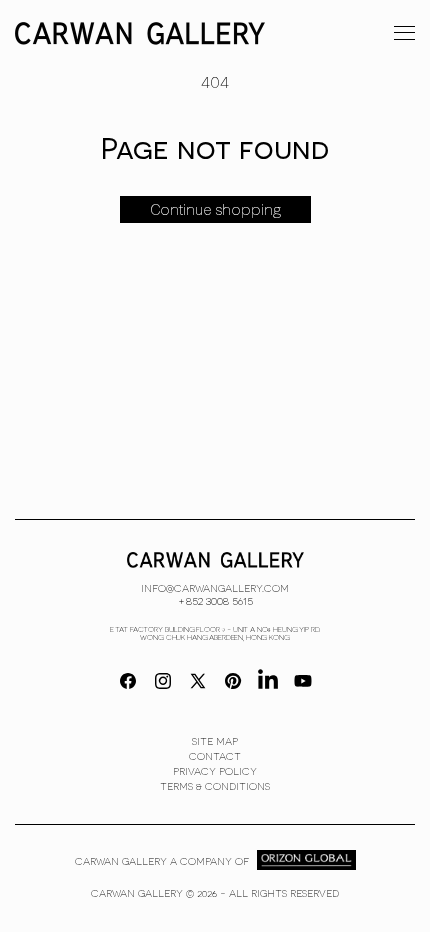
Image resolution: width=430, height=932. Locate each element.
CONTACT (215, 756)
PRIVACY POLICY (215, 771)
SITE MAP (215, 741)
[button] (404, 32)
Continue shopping (215, 210)
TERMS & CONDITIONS (215, 786)
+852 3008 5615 (215, 600)
